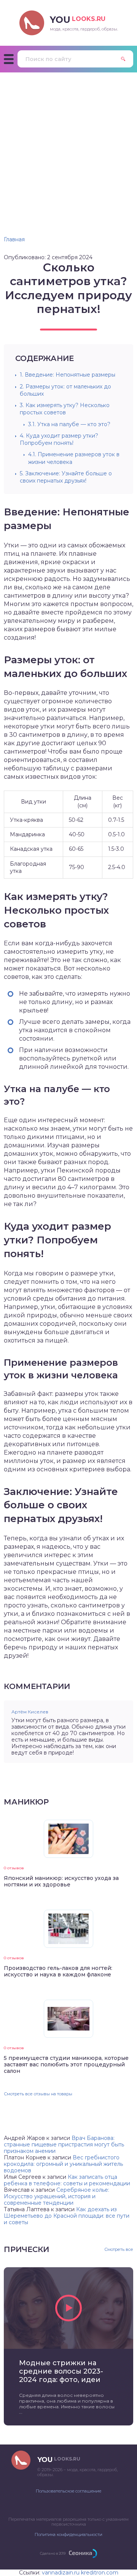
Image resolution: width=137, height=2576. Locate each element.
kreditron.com (100, 2573)
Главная (14, 239)
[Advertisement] (68, 145)
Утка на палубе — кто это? (69, 424)
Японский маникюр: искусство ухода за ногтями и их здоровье (61, 1881)
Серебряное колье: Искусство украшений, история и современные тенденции (57, 2196)
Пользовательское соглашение (68, 2491)
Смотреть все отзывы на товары (38, 2094)
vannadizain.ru (61, 2573)
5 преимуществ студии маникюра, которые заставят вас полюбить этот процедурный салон (66, 2064)
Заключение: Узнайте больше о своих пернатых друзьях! (66, 477)
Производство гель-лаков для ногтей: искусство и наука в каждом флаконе (58, 1971)
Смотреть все (119, 2250)
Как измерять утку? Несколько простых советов (65, 409)
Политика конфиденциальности (68, 2534)
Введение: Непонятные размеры (68, 375)
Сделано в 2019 (53, 2553)
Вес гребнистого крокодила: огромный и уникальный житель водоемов (63, 2164)
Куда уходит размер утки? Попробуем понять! (59, 439)
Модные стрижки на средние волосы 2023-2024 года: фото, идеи (61, 2371)
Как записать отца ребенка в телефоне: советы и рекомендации (67, 2180)
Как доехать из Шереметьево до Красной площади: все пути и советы (67, 2216)
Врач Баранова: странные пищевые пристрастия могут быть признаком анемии (64, 2145)
